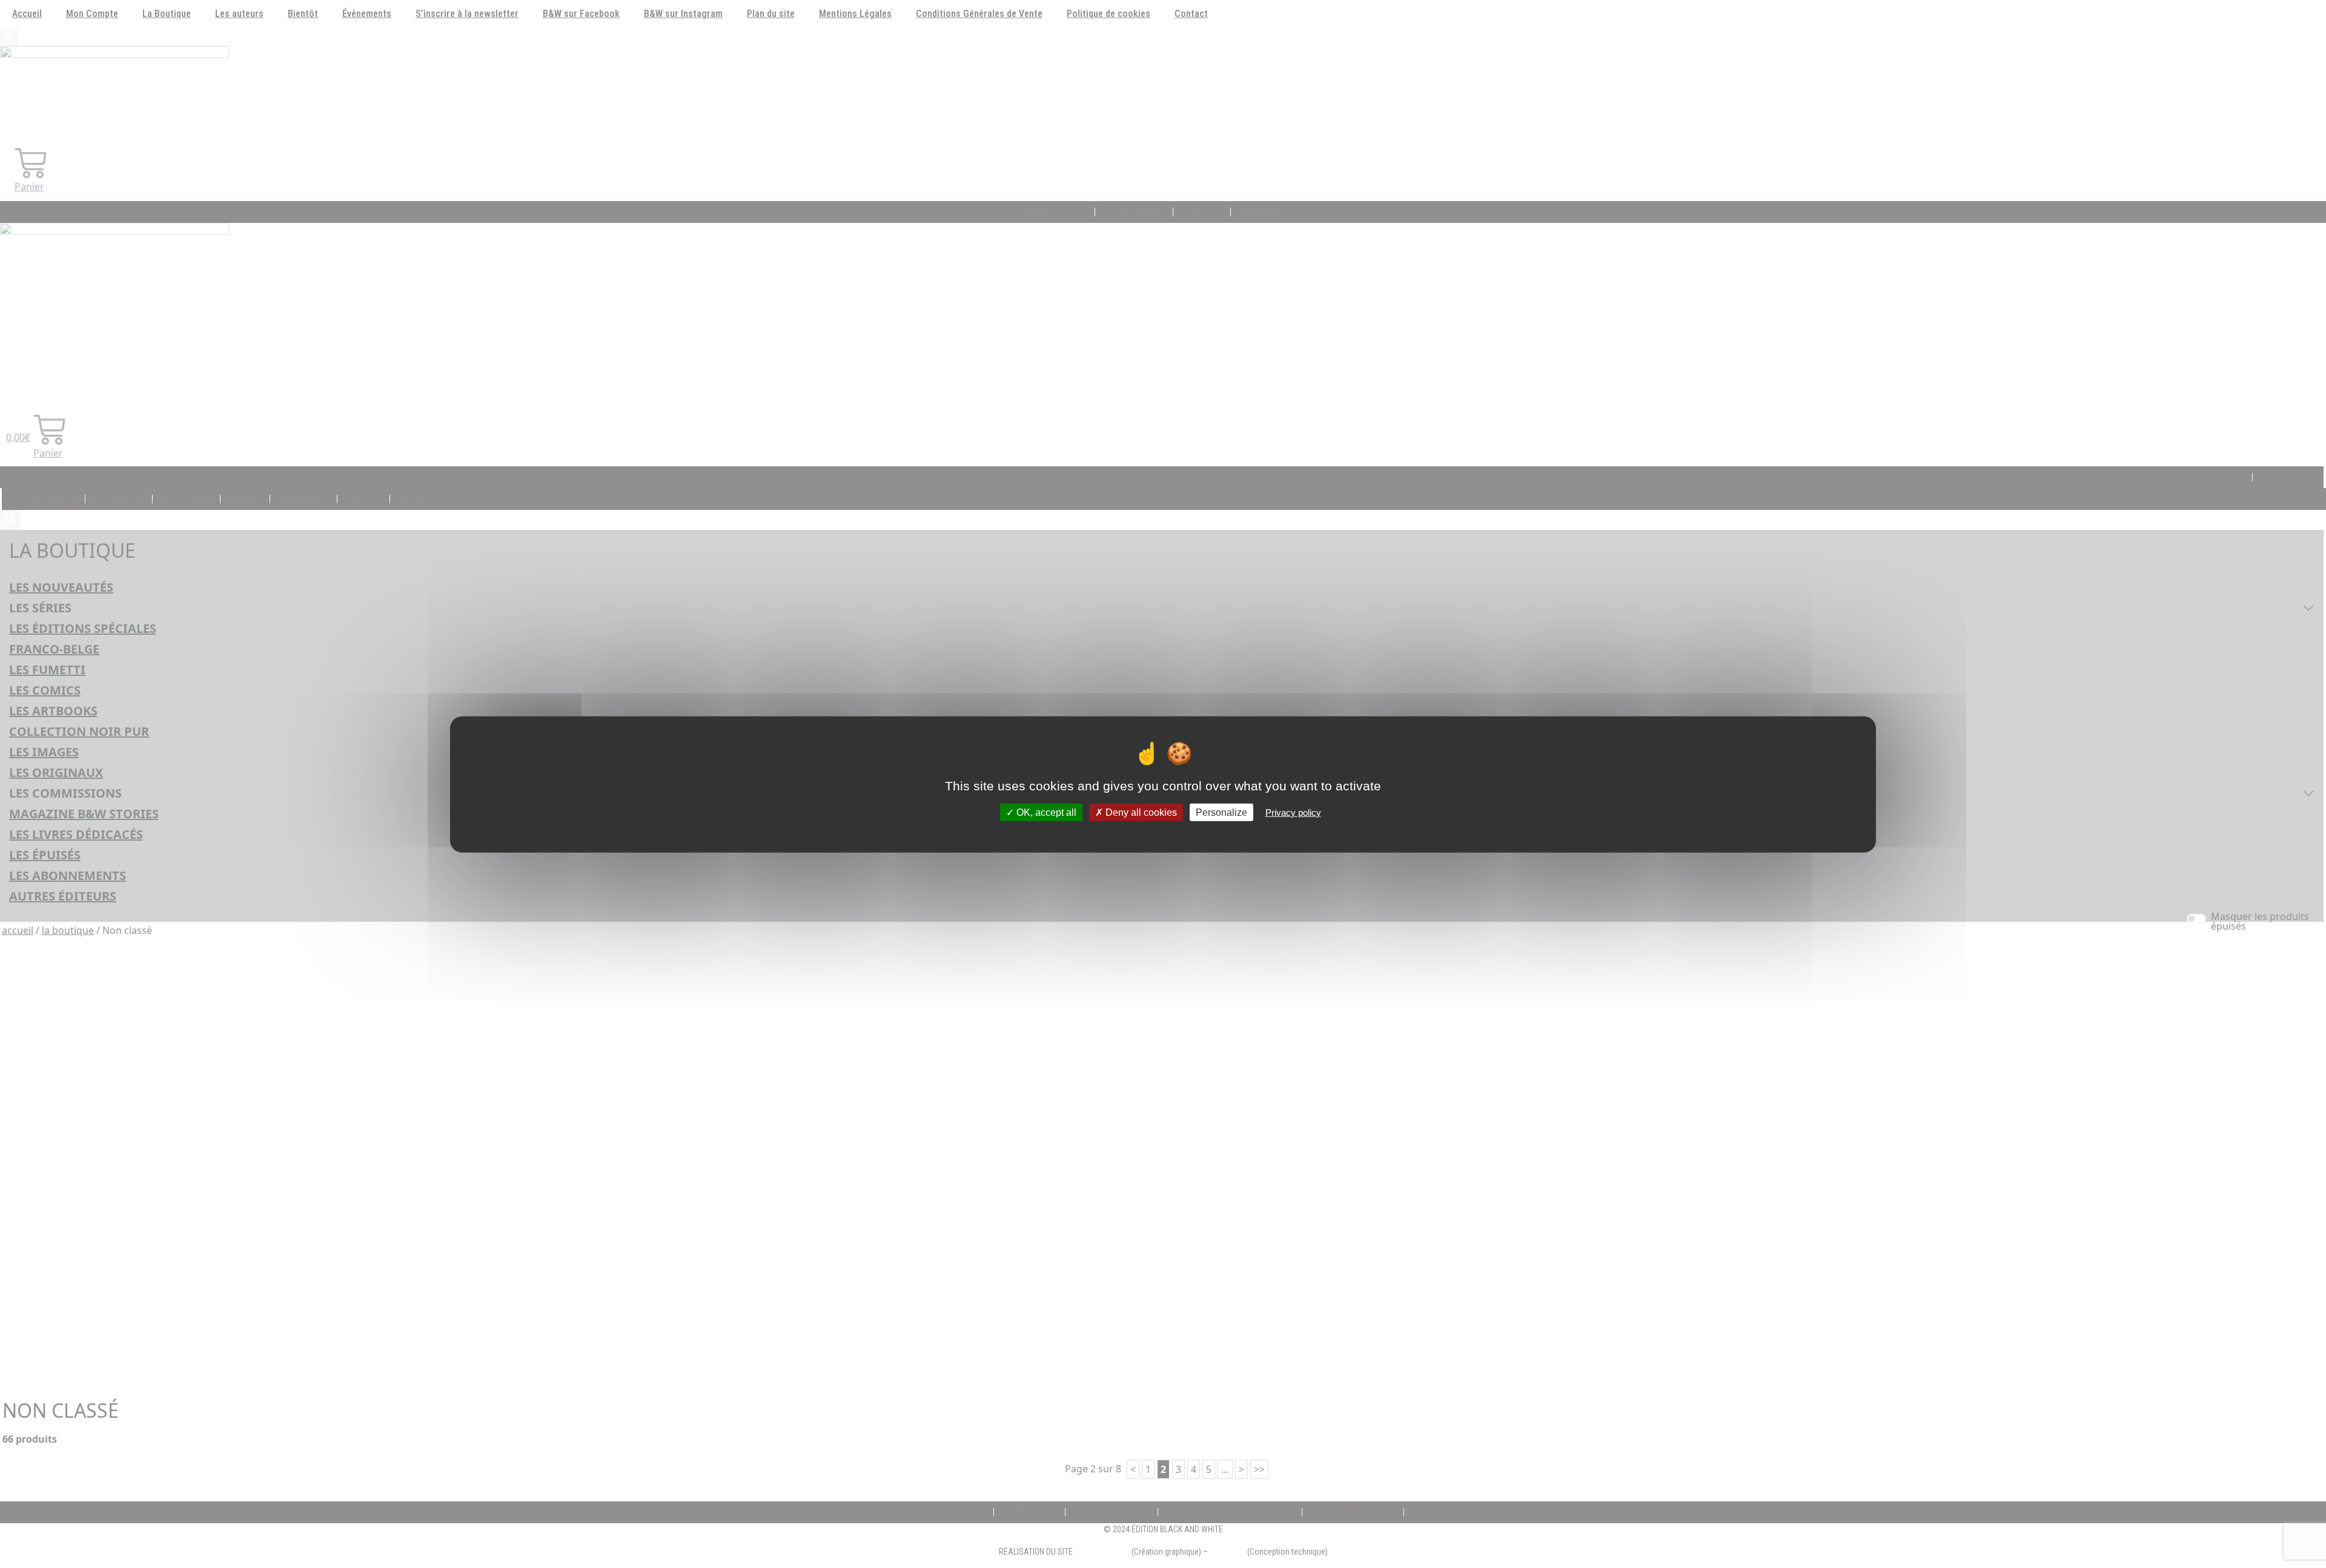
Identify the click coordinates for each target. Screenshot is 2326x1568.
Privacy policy (1293, 812)
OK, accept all (1045, 812)
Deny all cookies (1140, 812)
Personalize (1221, 812)
